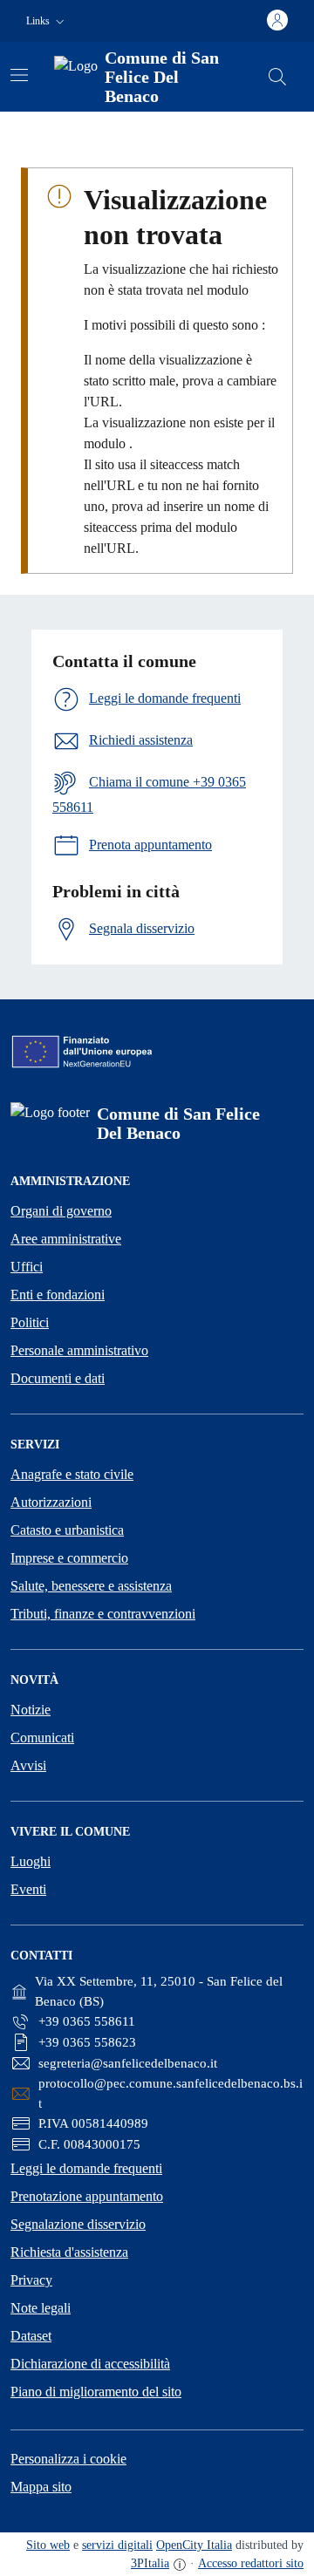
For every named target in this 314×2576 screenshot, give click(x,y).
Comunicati (42, 1738)
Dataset (31, 2336)
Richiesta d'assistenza (69, 2252)
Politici (30, 1322)
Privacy (31, 2280)
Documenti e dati (58, 1378)
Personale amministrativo (79, 1350)
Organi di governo (61, 1211)
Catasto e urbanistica (67, 1530)
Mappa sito (41, 2487)
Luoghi (31, 1861)
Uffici (27, 1267)
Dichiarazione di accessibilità (90, 2364)
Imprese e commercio (69, 1558)
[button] (47, 21)
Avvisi (28, 1765)
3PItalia (150, 2563)
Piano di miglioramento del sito (96, 2392)
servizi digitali (117, 2545)
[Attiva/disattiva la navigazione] (19, 75)
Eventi (28, 1889)
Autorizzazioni (51, 1502)
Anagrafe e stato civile (72, 1474)
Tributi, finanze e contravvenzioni (103, 1614)
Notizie (31, 1710)
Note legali (41, 2308)
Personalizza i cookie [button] (68, 2459)
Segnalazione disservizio (78, 2224)
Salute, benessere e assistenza (91, 1586)
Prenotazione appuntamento (87, 2196)
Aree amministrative (66, 1239)
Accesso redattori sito (251, 2563)
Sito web (48, 2545)
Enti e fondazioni (58, 1295)
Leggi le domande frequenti (86, 2168)
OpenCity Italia (194, 2545)
